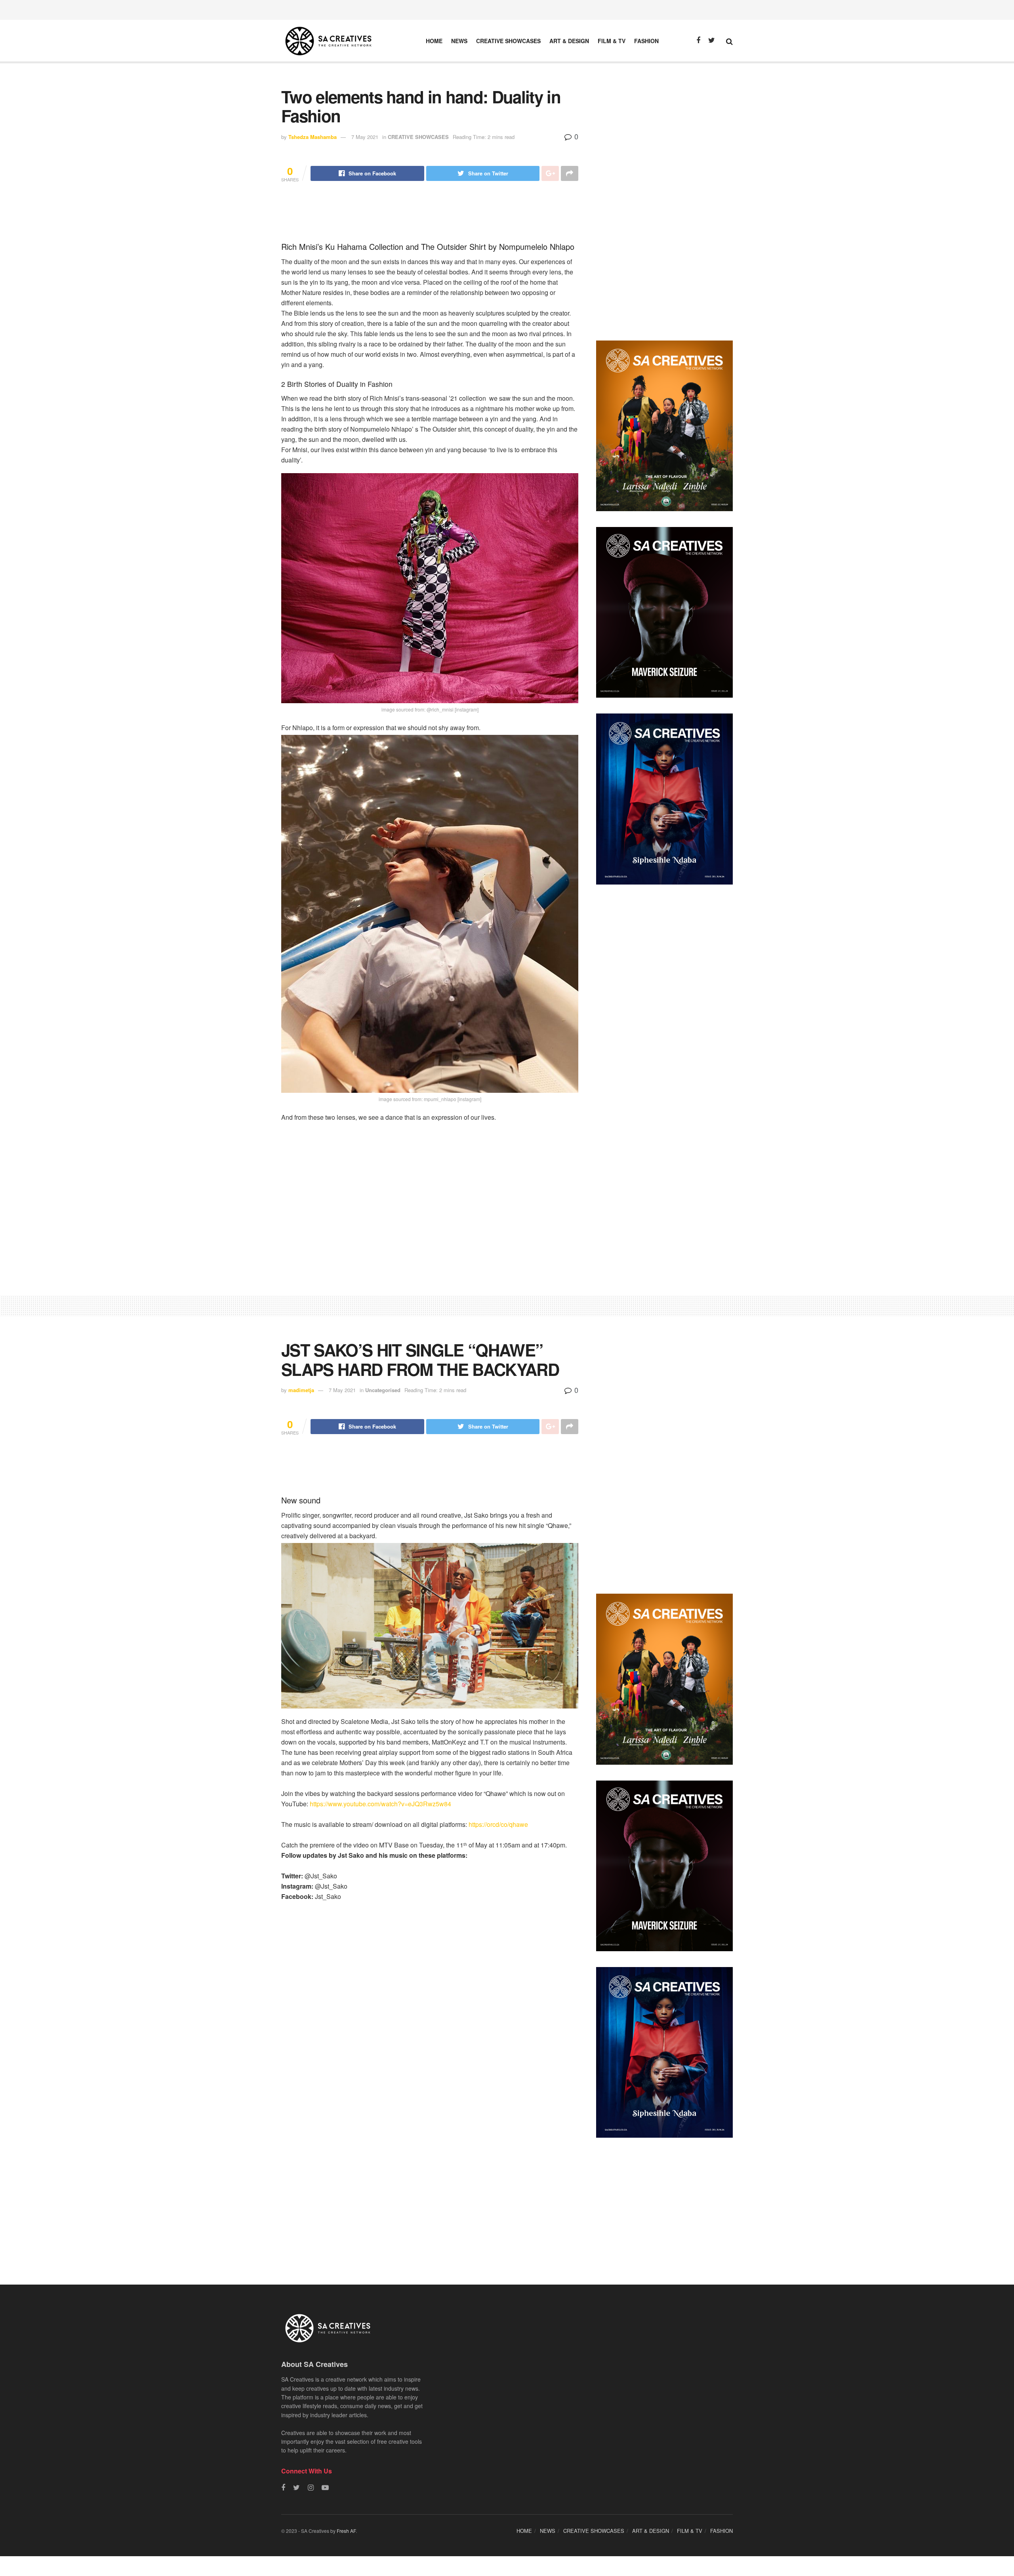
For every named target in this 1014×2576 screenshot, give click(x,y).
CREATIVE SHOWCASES (508, 41)
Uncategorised (383, 1390)
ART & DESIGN (569, 41)
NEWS (459, 41)
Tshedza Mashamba (313, 137)
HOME (434, 41)
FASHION (646, 41)
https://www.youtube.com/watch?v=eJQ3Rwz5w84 (380, 1804)
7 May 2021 (365, 137)
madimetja (301, 1390)
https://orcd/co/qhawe (498, 1824)
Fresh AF (346, 2531)
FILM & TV (612, 41)
